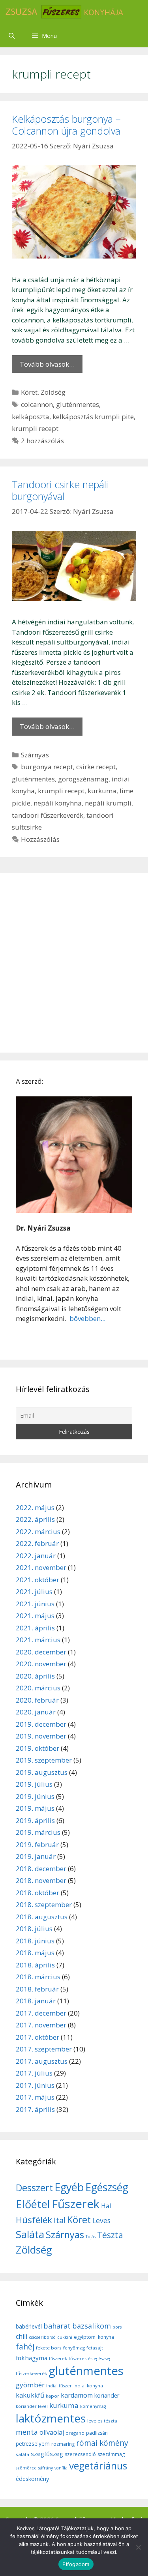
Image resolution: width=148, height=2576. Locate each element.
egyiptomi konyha (94, 2337)
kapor (52, 2396)
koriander (107, 2395)
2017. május (35, 2097)
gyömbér (30, 2385)
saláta (22, 2454)
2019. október (37, 1748)
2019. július (34, 1784)
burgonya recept (47, 767)
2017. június (35, 2085)
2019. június (35, 1796)
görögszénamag (83, 779)
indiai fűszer (59, 2386)
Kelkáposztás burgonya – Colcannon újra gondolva (66, 125)
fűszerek (58, 2359)
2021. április (35, 1628)
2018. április (35, 1965)
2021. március (38, 1640)
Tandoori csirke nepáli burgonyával (60, 490)
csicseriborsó (42, 2337)
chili (22, 2336)
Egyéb (69, 2187)
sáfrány (46, 2468)
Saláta (30, 2234)
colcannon (37, 404)
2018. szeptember (44, 1904)
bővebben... (87, 1318)
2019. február (37, 1844)
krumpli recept (35, 428)
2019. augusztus (42, 1772)
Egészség (107, 2187)
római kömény (102, 2443)
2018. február (37, 1989)
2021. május (35, 1616)
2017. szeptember (44, 2049)
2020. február (37, 1700)
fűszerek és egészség (90, 2359)
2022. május (35, 1507)
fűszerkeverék (31, 2373)
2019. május (35, 1808)
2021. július (34, 1591)
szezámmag (111, 2454)
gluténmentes (78, 404)
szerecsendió (80, 2454)
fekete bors (49, 2348)
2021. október (37, 1580)
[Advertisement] (74, 963)
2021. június (35, 1604)
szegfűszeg (47, 2454)
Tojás (91, 2237)
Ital (60, 2220)
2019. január (36, 1856)
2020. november (41, 1664)
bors (117, 2327)
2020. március (38, 1688)
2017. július (34, 2073)
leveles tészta (102, 2421)
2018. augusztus (42, 1917)
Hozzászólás (40, 839)
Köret (29, 392)
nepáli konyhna (58, 803)
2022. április (35, 1519)
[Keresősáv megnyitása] (12, 36)
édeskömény (32, 2479)
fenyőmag (74, 2348)
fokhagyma (32, 2358)
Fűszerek (76, 2204)
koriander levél (32, 2406)
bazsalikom (92, 2326)
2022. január (36, 1556)
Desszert (34, 2188)
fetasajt (95, 2348)
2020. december (41, 1652)
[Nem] (138, 2547)
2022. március (38, 1532)
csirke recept (96, 767)
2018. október (37, 1893)
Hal (106, 2206)
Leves (101, 2220)
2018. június (35, 1941)
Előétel (33, 2204)
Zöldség (53, 392)
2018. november (41, 1880)
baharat (57, 2326)
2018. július (34, 1929)
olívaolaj (52, 2432)
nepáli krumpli (108, 803)
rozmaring (63, 2444)
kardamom (77, 2395)
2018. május (35, 1953)
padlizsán (97, 2433)
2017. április (35, 2109)
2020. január (36, 1712)
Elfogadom (76, 2564)
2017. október (37, 2037)
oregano (75, 2433)
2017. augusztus (42, 2061)
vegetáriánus (98, 2466)
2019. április (35, 1820)
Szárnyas (35, 755)
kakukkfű (30, 2395)
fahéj (25, 2347)
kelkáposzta (31, 417)
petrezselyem (33, 2444)
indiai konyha (88, 2386)
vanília (61, 2468)
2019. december (41, 1724)
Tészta (110, 2235)
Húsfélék (34, 2220)
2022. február (37, 1543)
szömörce (26, 2468)
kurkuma (102, 791)
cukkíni (65, 2337)
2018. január (36, 2001)
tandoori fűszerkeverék (48, 815)
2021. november (41, 1567)
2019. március (38, 1832)
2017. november (41, 2025)
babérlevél (29, 2326)
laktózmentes (51, 2418)
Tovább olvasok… (47, 364)
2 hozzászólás (42, 441)
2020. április (35, 1676)
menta (27, 2432)
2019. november (41, 1736)
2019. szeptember (44, 1760)
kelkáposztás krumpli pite (93, 417)
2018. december (41, 1869)
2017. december (41, 2013)
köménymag (93, 2406)
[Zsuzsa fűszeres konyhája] (64, 12)
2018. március (38, 1977)
